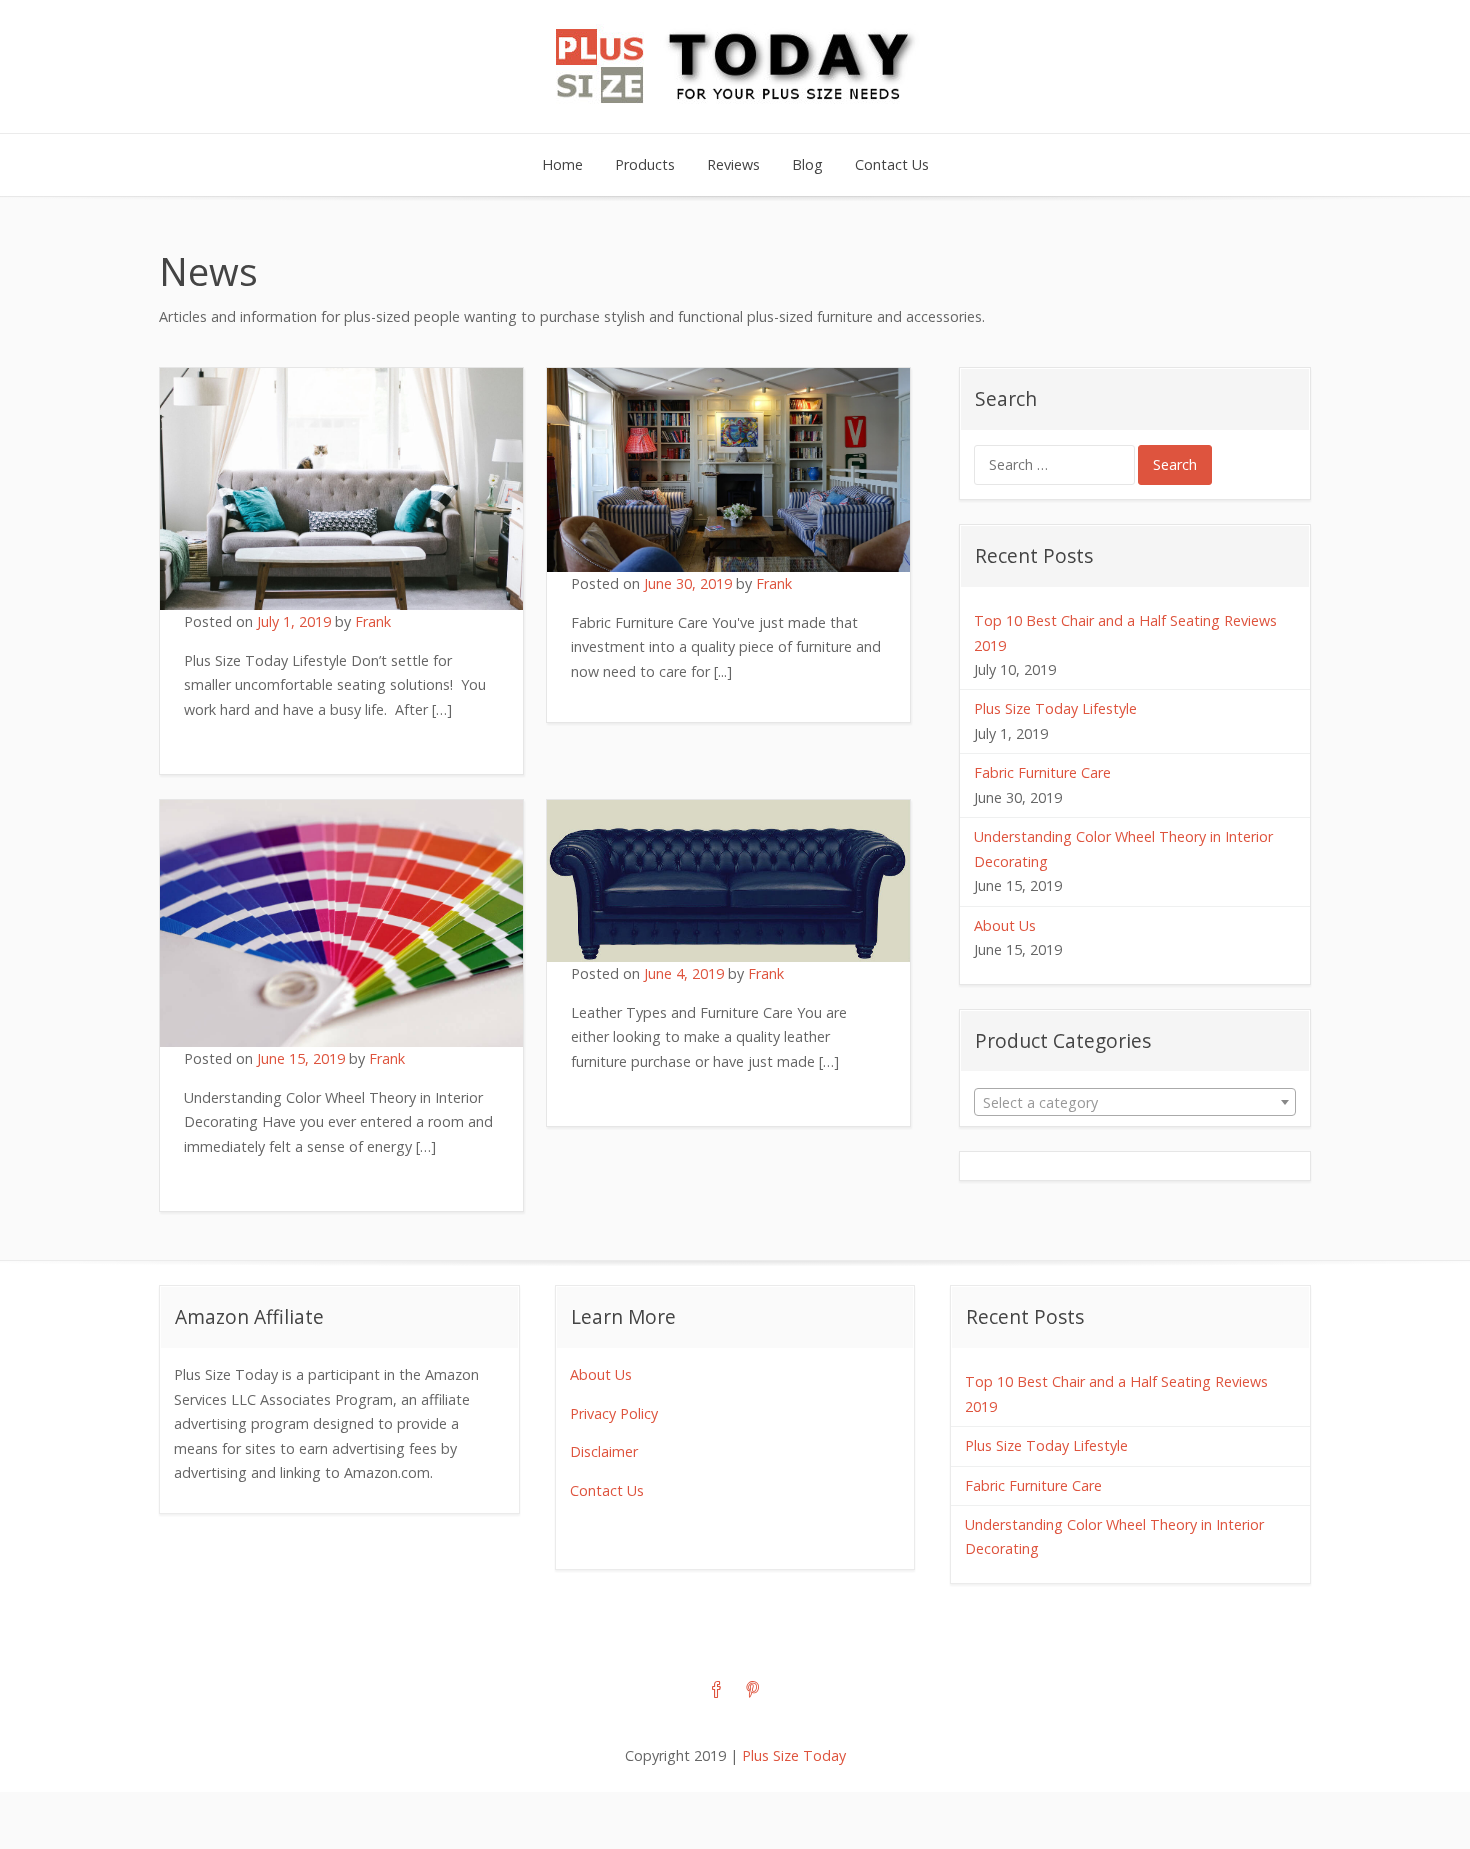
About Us (1005, 925)
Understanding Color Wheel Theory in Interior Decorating (1123, 848)
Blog (807, 164)
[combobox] (1135, 1102)
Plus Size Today (794, 1755)
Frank (373, 621)
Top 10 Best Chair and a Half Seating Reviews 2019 (1125, 632)
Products (645, 164)
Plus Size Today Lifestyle (1055, 708)
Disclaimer (604, 1451)
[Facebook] (717, 1691)
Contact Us (892, 164)
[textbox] (1135, 1103)
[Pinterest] (753, 1691)
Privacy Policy (614, 1413)
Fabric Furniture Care (1042, 772)
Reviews (733, 164)
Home (562, 164)
